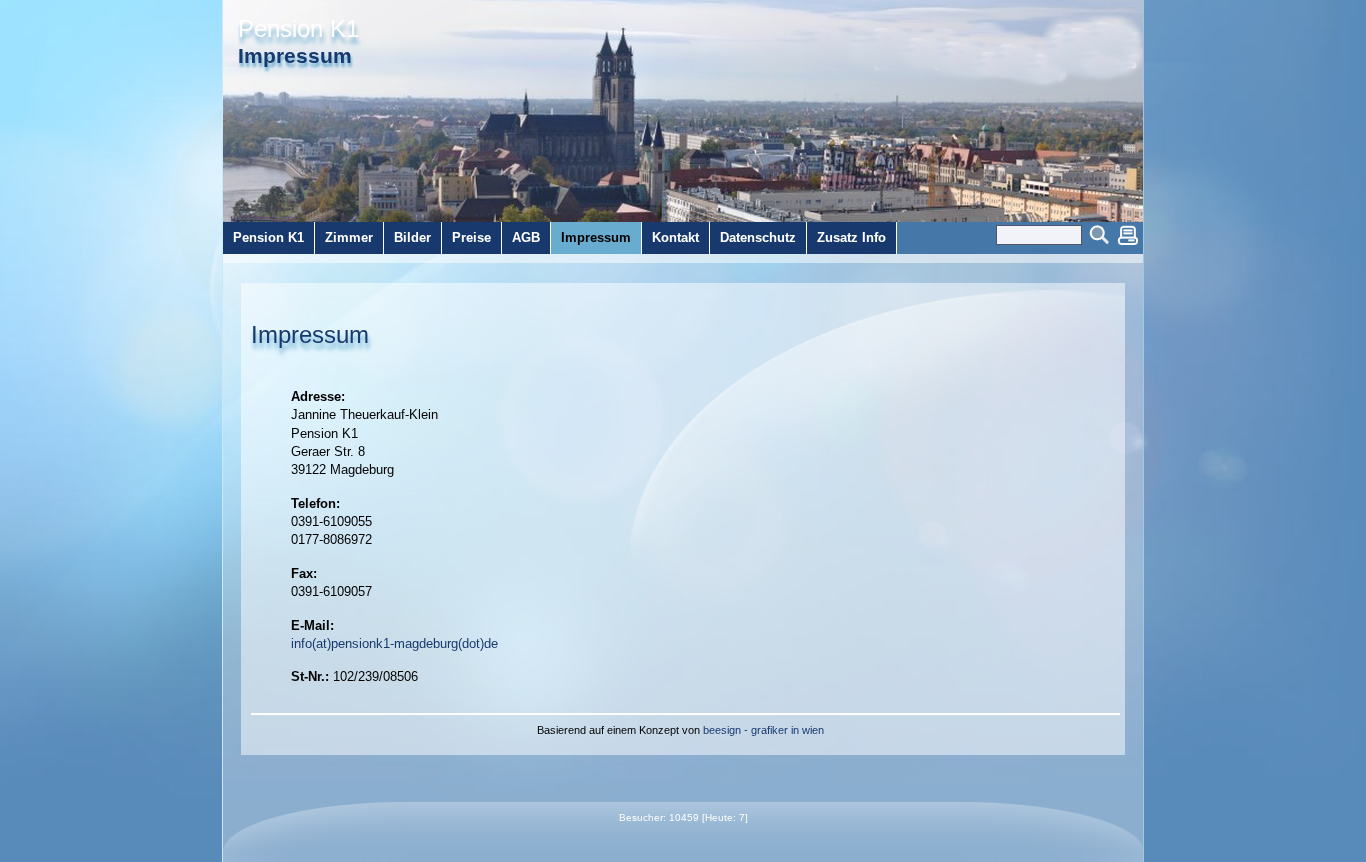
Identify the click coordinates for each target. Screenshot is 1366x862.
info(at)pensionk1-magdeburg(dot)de (394, 643)
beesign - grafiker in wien (763, 730)
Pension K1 (298, 29)
